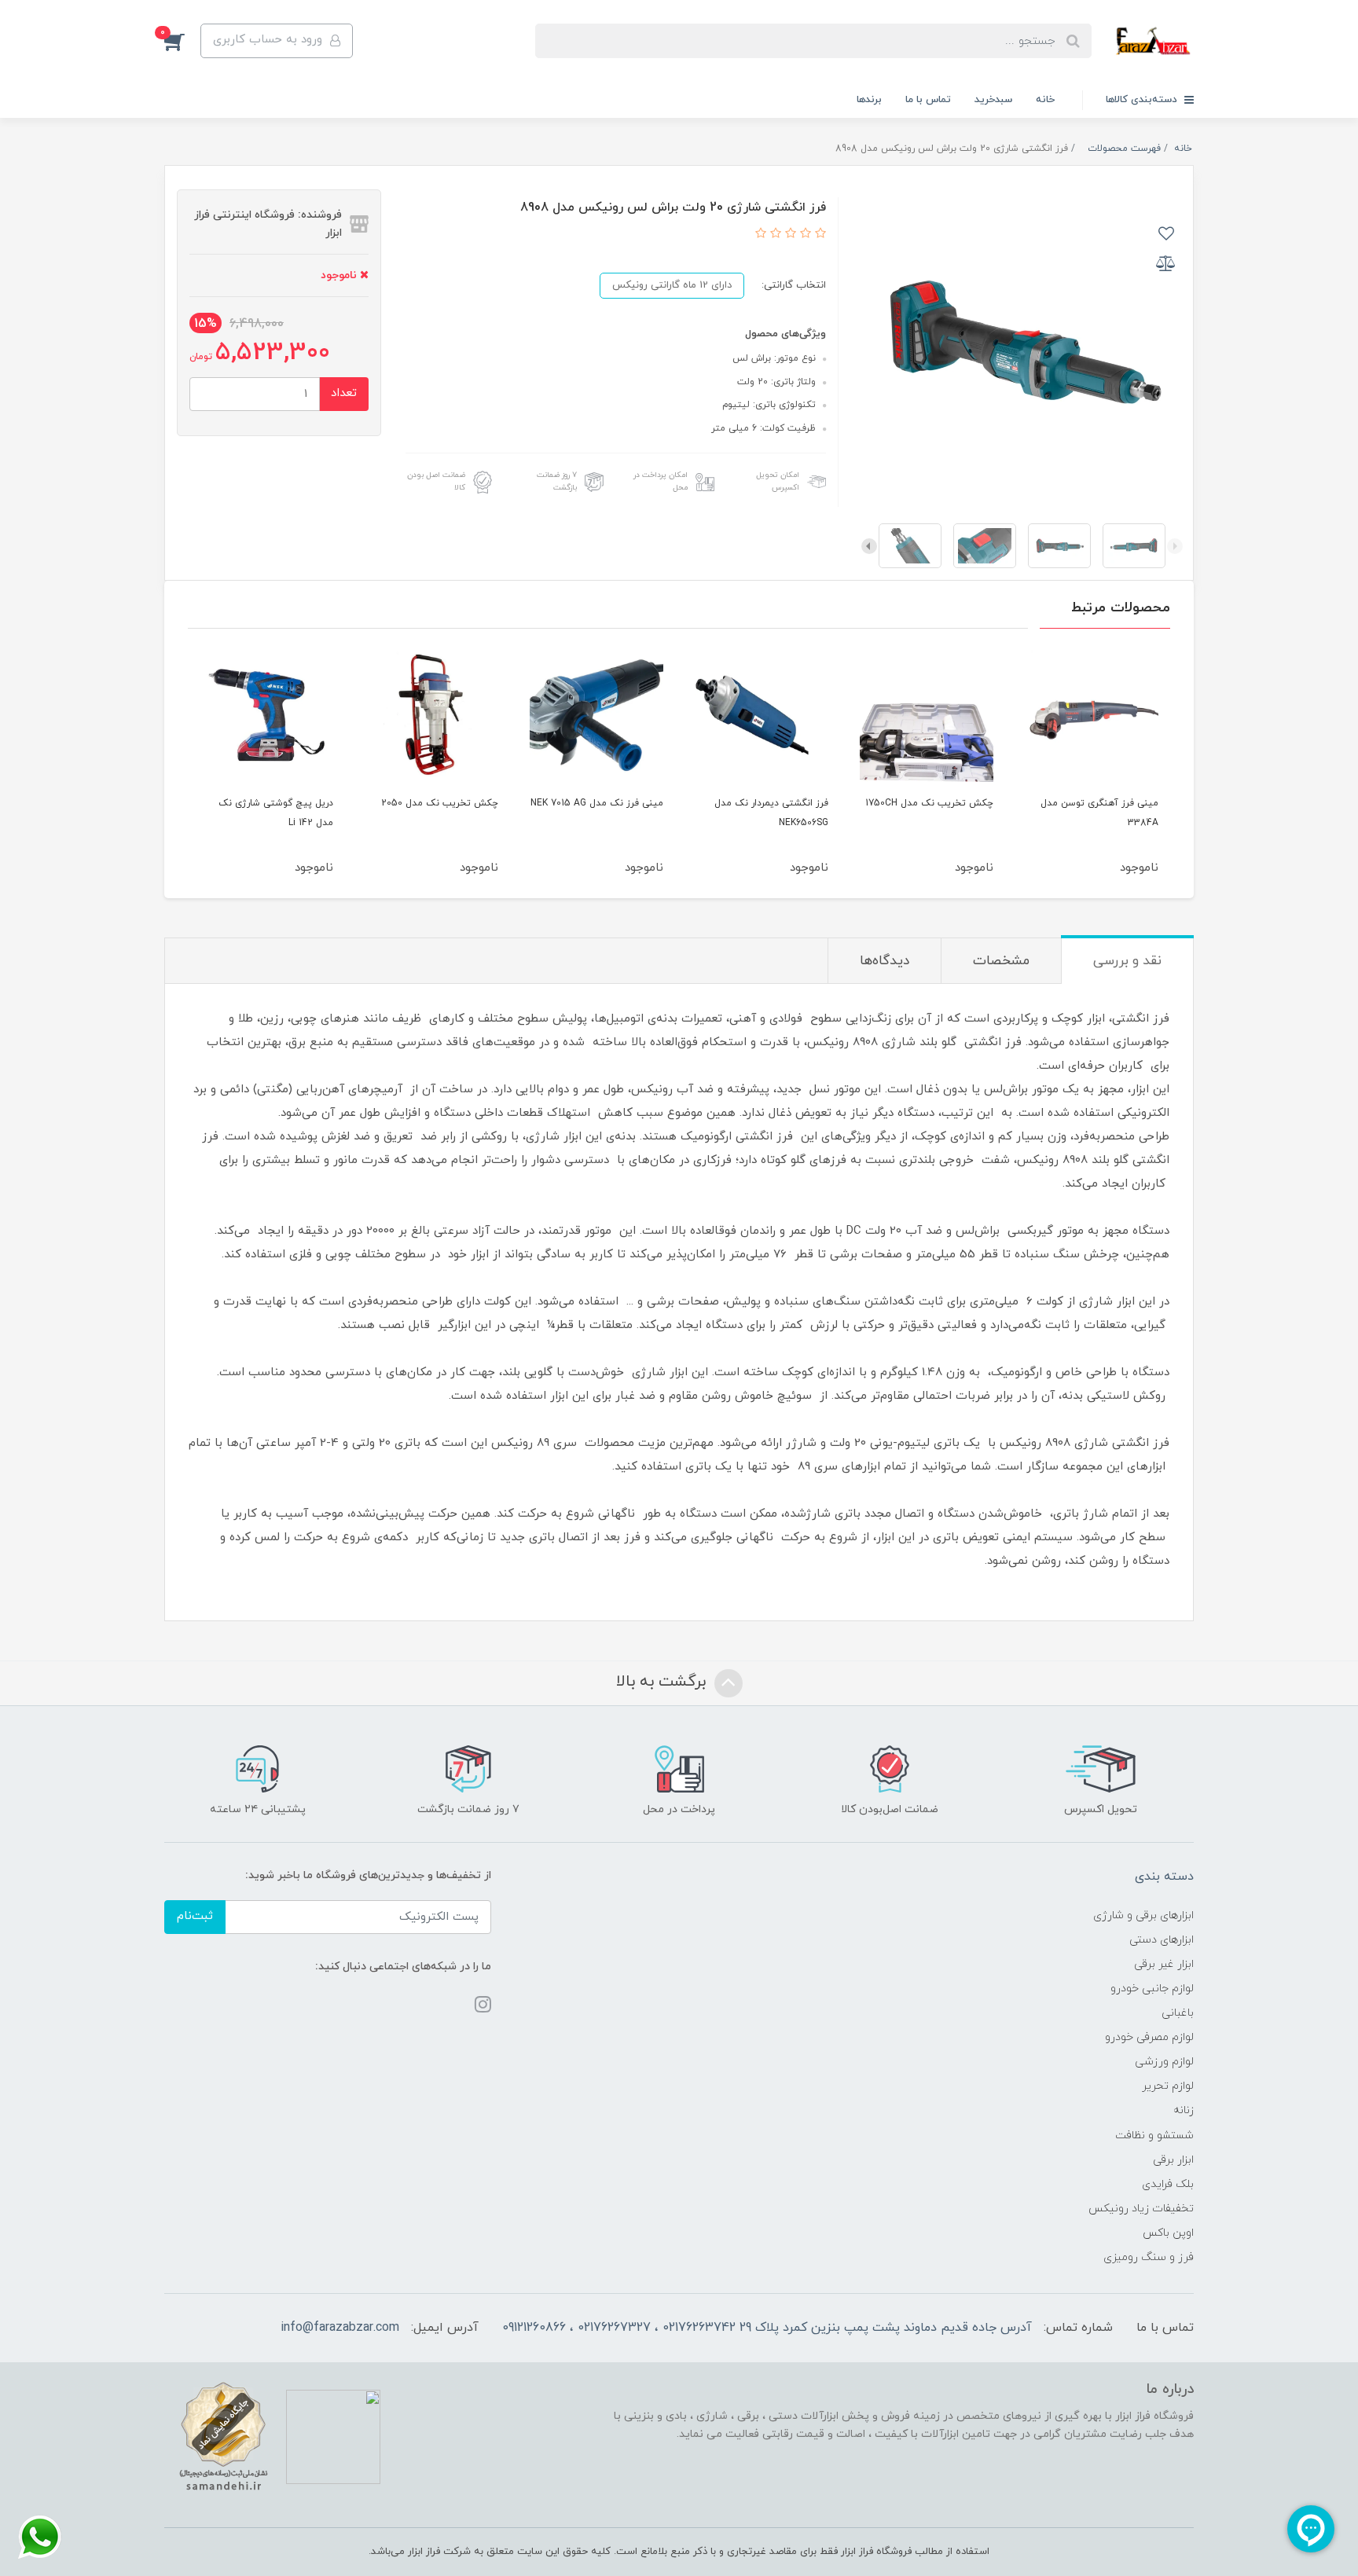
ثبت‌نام (195, 1916)
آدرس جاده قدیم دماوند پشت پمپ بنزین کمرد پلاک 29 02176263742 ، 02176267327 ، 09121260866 (767, 2328)
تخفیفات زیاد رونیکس (1141, 2209)
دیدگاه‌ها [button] (885, 961)
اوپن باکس (1168, 2233)
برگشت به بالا (663, 1682)
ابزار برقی (1173, 2160)
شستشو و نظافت (1154, 2136)
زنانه (1184, 2110)
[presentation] (1175, 546)
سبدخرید (993, 100)
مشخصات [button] (1001, 961)
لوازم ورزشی (1164, 2062)
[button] (182, 41)
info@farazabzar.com (340, 2328)
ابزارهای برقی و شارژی (1143, 1915)
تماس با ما (928, 100)
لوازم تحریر (1168, 2086)
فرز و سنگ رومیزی (1149, 2257)
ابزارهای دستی (1162, 1940)
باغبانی (1178, 2013)
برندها (869, 100)
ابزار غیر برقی (1164, 1964)
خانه (1045, 100)
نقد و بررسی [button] (1127, 961)
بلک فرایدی (1168, 2184)
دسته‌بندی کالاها (1143, 100)
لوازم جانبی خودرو (1152, 1989)
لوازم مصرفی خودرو (1149, 2037)
